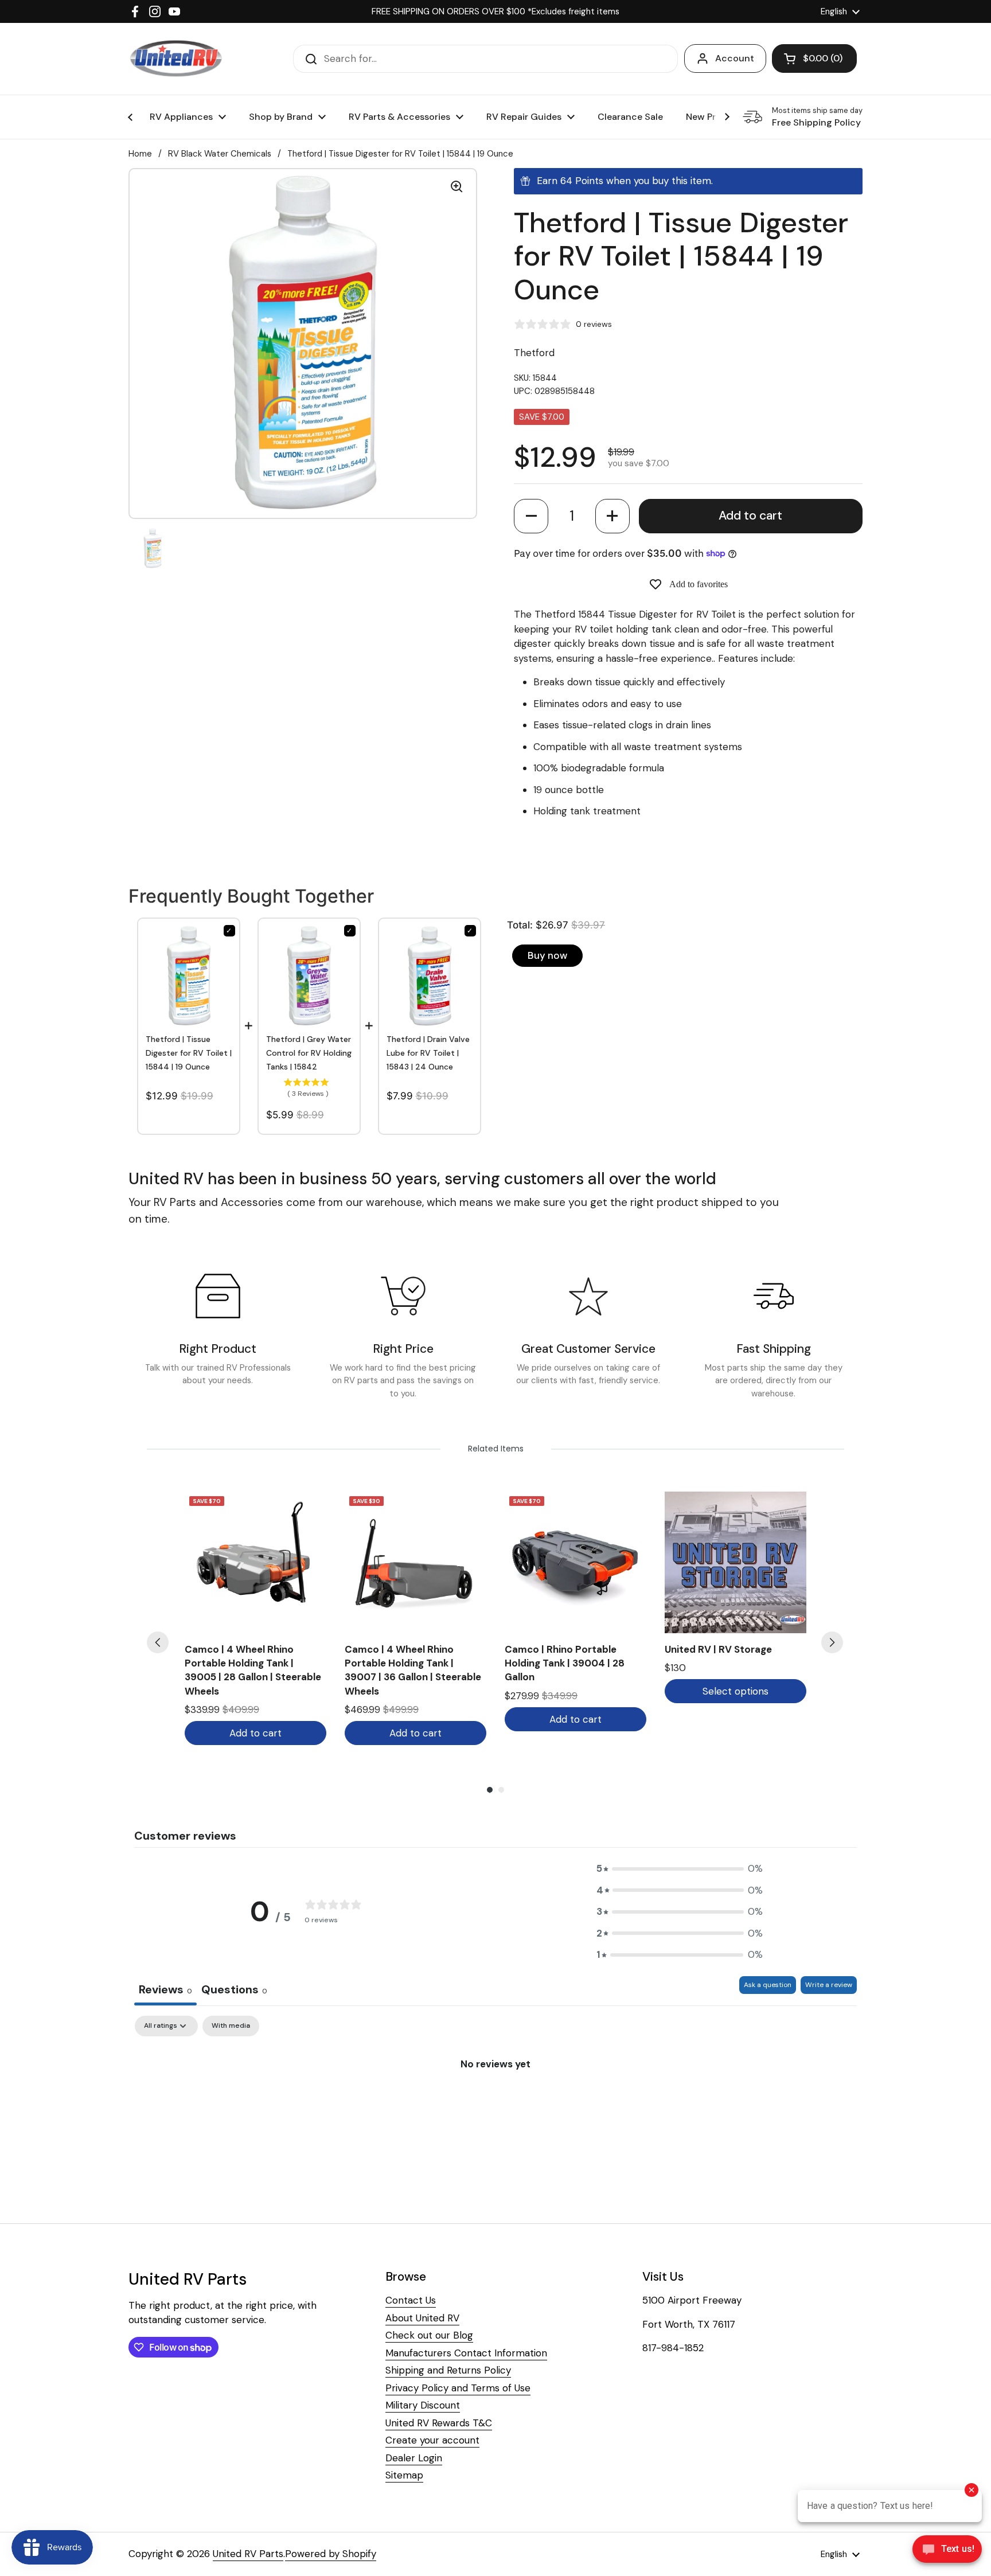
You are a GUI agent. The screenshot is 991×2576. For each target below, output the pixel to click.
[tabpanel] (495, 2102)
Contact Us (411, 2300)
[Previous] (158, 1642)
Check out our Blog (429, 2335)
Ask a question (768, 1985)
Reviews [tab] (165, 1989)
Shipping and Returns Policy (448, 2370)
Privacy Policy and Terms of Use (458, 2388)
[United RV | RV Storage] (736, 1562)
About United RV (422, 2318)
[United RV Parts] (176, 59)
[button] (531, 516)
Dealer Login (414, 2458)
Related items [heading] (496, 1449)
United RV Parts (248, 2554)
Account (735, 58)
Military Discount (423, 2405)
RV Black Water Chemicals (220, 154)
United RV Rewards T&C (439, 2423)
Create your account (432, 2440)
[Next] (832, 1642)
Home (140, 154)
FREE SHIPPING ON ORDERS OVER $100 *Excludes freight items (495, 11)
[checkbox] (231, 2026)
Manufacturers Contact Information (466, 2353)
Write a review (829, 1985)
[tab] (234, 1991)
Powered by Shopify (331, 2554)
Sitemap (404, 2475)
